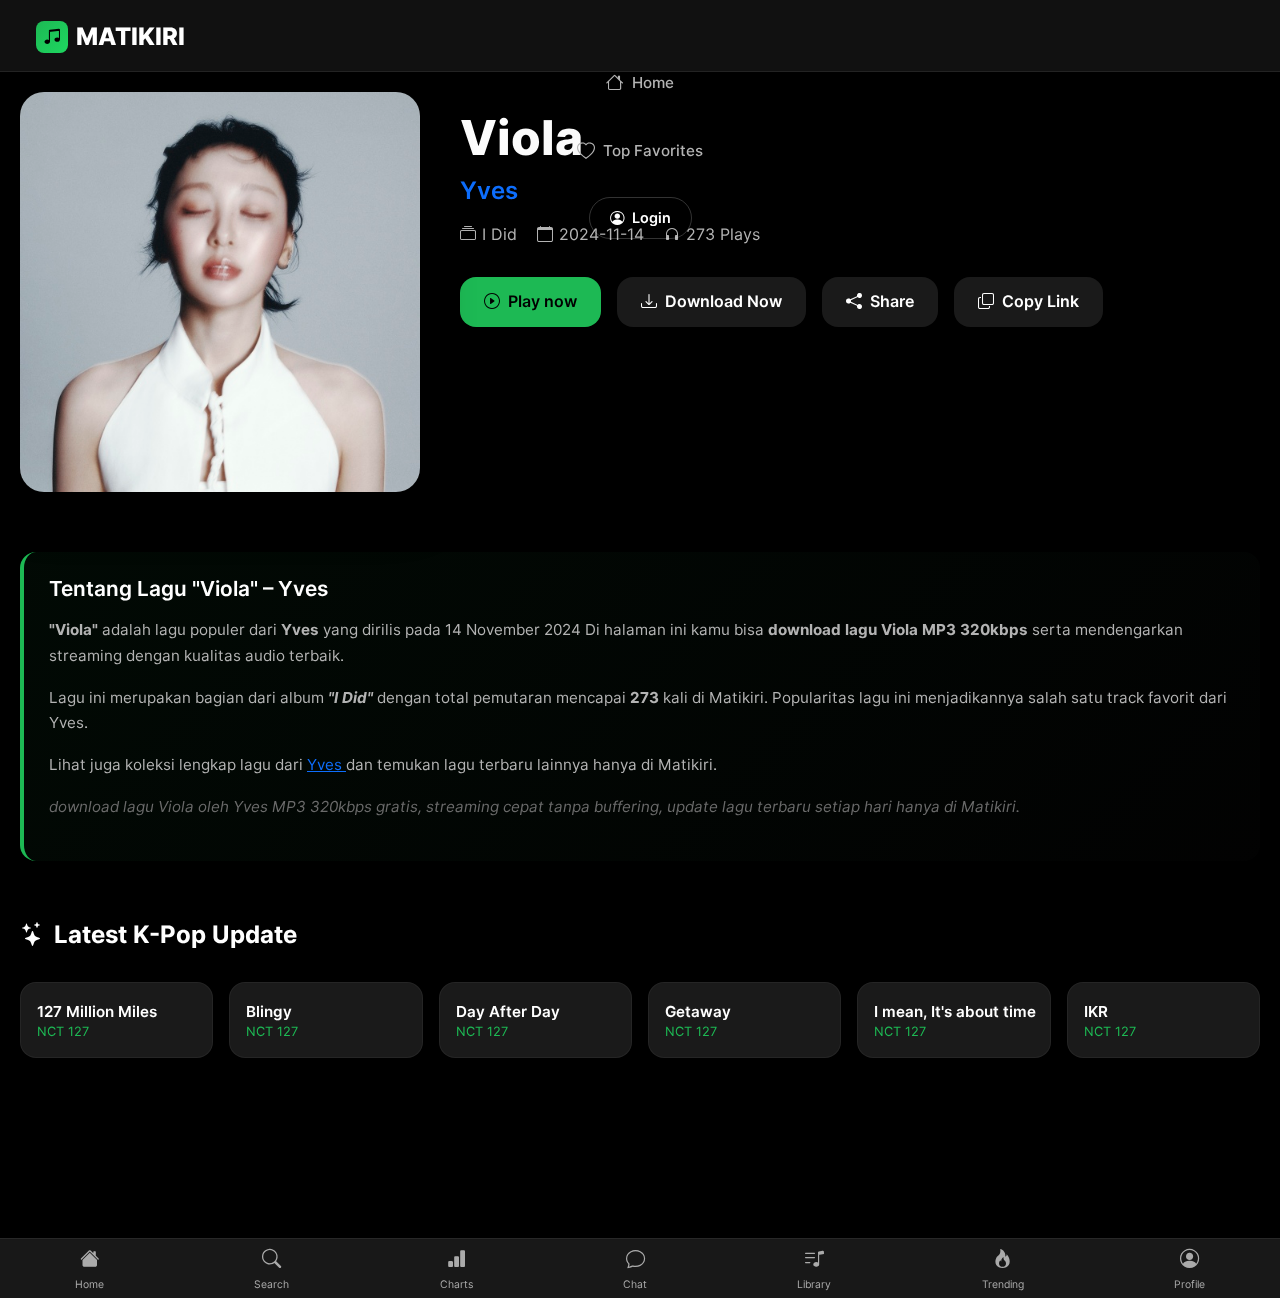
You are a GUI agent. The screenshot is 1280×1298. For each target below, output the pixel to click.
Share (892, 301)
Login (651, 217)
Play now (542, 301)
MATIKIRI (130, 36)
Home (653, 82)
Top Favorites (653, 150)
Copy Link (1040, 301)
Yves (326, 764)
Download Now (723, 301)
